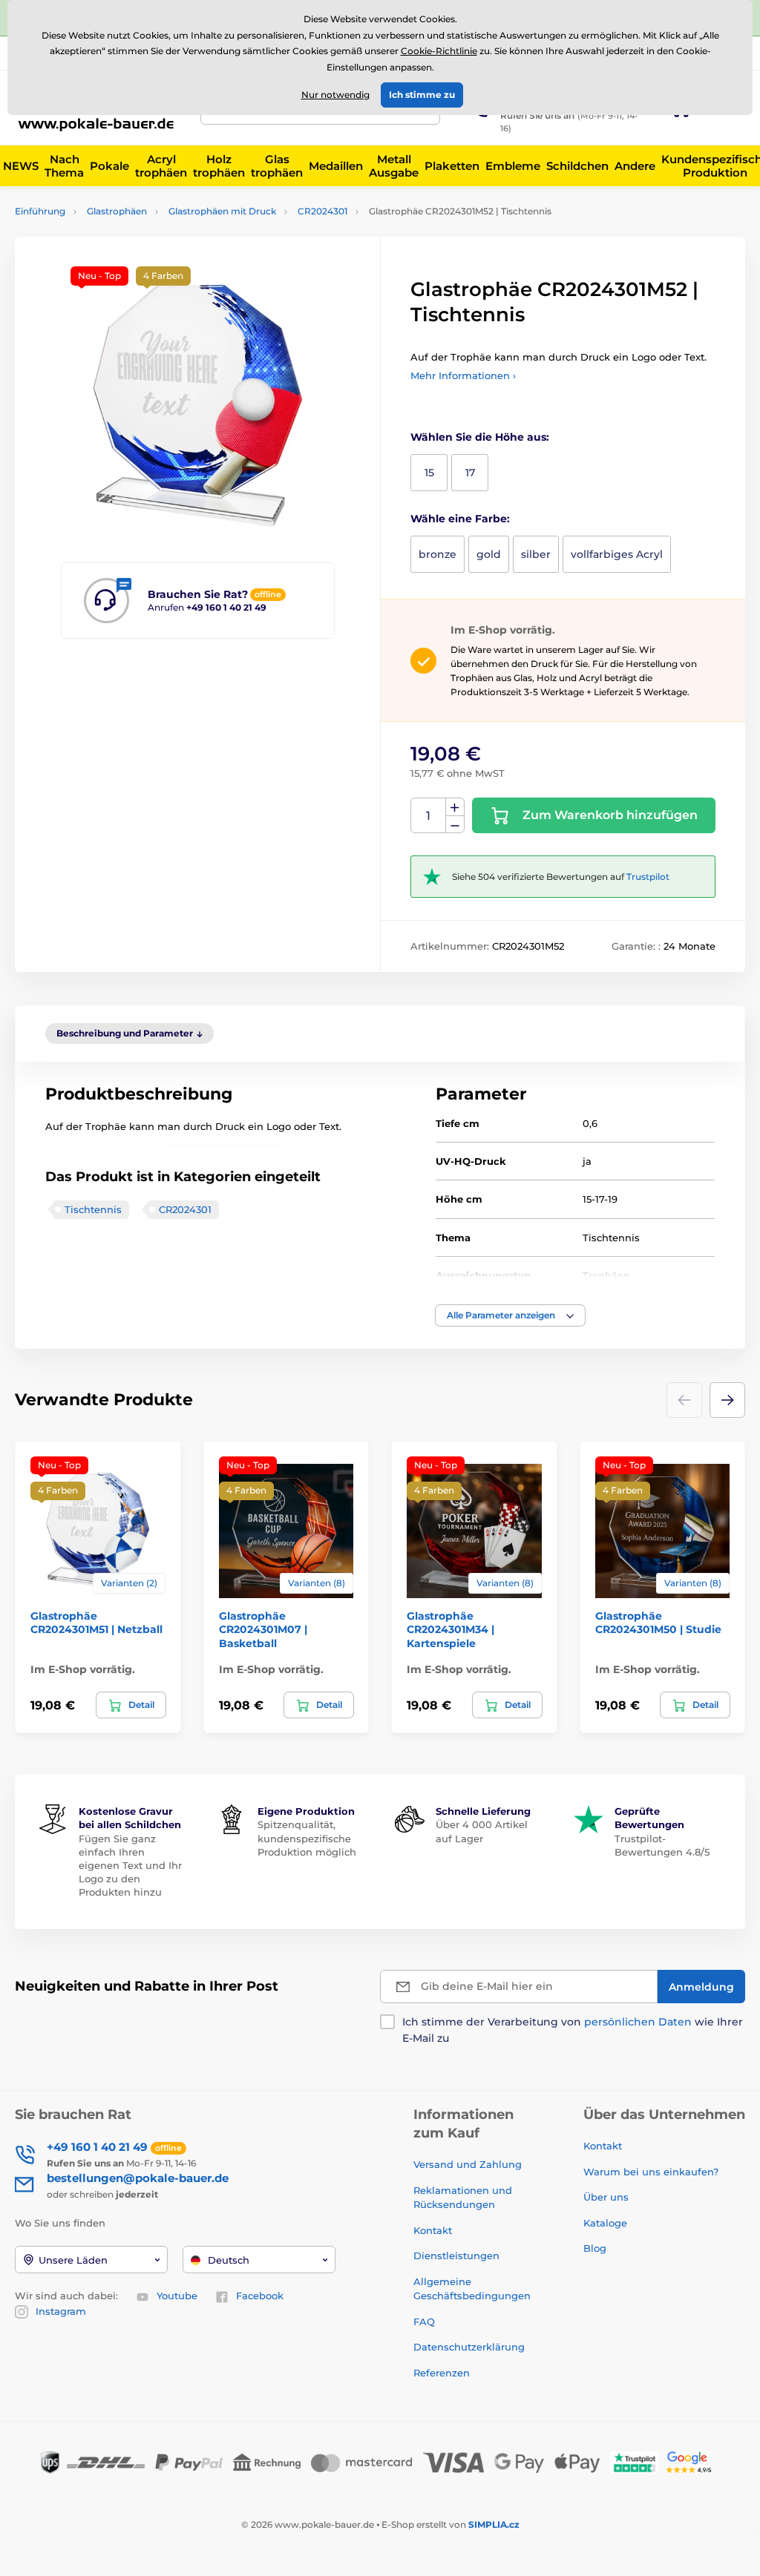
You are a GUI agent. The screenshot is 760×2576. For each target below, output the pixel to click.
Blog (595, 2248)
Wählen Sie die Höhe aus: (480, 437)
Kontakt (433, 2230)
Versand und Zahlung (468, 2164)
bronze (438, 554)
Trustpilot (648, 877)
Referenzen (442, 2373)
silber (536, 554)
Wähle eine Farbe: (460, 519)
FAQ (424, 2322)
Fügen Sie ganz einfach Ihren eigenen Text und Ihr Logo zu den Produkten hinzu (130, 1866)
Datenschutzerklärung (469, 2347)
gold (489, 554)
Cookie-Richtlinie (439, 51)
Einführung (40, 211)
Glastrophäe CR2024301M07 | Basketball (263, 1629)
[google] (692, 2461)
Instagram (61, 2311)
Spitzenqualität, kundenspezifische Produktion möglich (307, 1838)
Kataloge (605, 2223)
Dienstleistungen (456, 2255)
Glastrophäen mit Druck (222, 211)
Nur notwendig (335, 95)
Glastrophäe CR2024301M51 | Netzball (96, 1623)
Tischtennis (93, 1209)
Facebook (260, 2296)
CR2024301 (322, 211)
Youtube (177, 2296)
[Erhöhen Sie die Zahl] (455, 807)
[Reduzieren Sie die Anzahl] (455, 825)
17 (470, 473)
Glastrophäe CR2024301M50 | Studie (658, 1623)
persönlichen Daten (638, 2022)
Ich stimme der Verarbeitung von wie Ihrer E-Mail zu (573, 2030)
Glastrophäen (117, 211)
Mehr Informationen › (463, 375)
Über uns (606, 2197)
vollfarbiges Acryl (617, 554)
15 (429, 473)
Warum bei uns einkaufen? (651, 2172)
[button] (510, 1315)
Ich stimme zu (422, 95)
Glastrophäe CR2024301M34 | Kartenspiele (451, 1629)
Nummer (429, 816)
